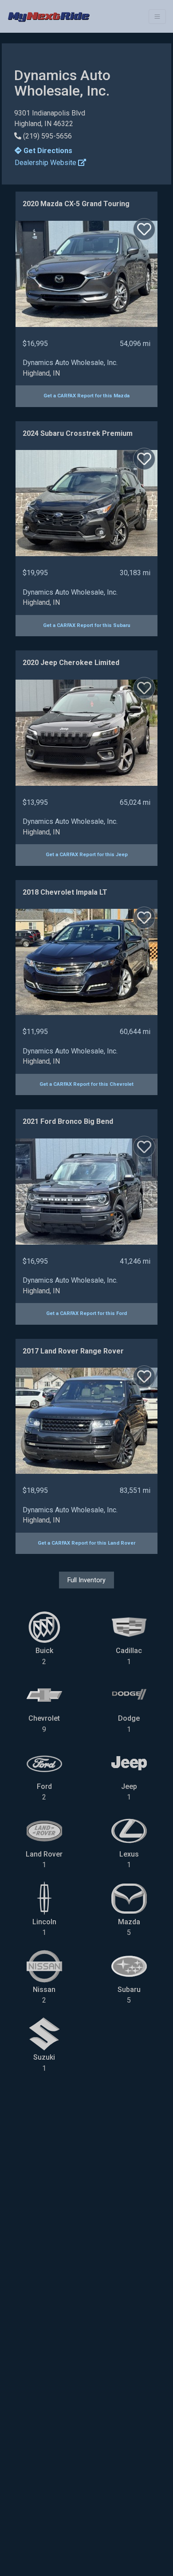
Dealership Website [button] (46, 163)
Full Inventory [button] (86, 1580)
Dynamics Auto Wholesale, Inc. (70, 363)
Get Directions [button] (47, 151)
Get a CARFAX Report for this (86, 396)
